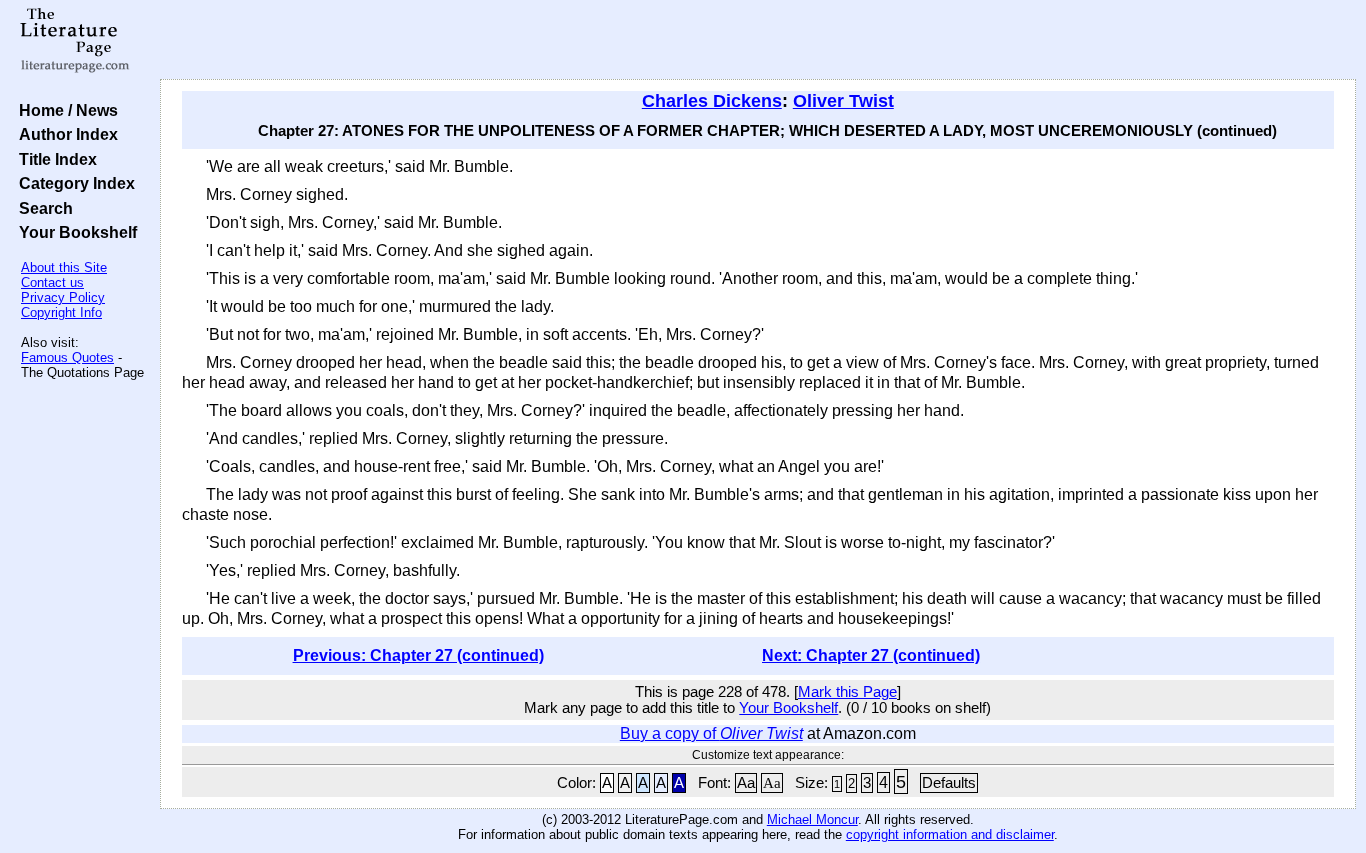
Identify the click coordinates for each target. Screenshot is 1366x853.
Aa (746, 783)
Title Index (54, 159)
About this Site (64, 267)
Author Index (64, 134)
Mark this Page (847, 692)
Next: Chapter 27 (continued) (871, 655)
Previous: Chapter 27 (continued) (418, 655)
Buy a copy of (711, 733)
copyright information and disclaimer (950, 834)
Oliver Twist (843, 101)
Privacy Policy (63, 297)
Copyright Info (61, 312)
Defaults (949, 783)
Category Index (73, 183)
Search (42, 208)
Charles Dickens (712, 101)
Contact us (52, 282)
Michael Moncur (812, 819)
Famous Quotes (67, 357)
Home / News (64, 110)
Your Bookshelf (74, 232)
